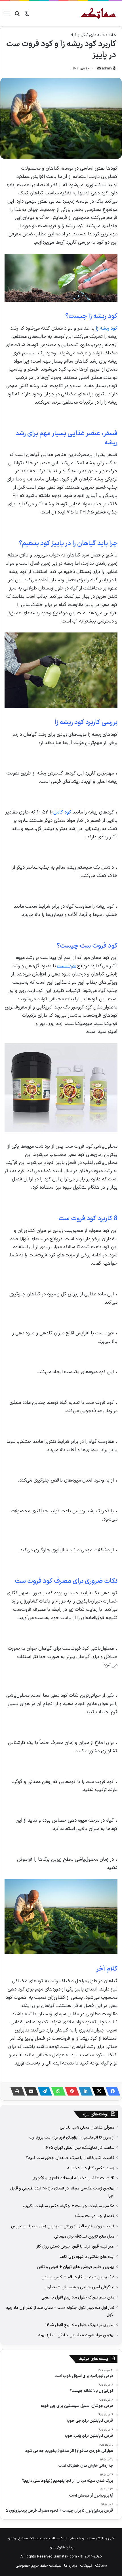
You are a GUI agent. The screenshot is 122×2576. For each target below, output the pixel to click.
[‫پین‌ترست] (70, 2091)
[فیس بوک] (111, 2091)
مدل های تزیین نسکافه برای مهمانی (84, 2236)
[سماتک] (98, 13)
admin (107, 69)
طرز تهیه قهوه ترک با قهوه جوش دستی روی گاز (75, 2246)
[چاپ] (16, 2091)
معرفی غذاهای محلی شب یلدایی (87, 2127)
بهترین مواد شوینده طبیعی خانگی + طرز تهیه (76, 2335)
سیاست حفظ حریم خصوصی (38, 2566)
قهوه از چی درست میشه (94, 2216)
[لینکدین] (84, 2091)
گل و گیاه (78, 35)
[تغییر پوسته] (27, 16)
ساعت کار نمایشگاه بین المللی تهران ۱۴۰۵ (79, 2148)
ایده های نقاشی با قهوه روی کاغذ (87, 2257)
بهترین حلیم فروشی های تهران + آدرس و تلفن (76, 2267)
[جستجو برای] (17, 16)
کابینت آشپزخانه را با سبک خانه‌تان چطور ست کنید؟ (70, 2158)
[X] (98, 2091)
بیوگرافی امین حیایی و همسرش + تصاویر (80, 2287)
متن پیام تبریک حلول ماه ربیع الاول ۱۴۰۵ (80, 2325)
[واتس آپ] (57, 2091)
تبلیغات (86, 2566)
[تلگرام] (43, 2091)
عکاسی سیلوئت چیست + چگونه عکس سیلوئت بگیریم (69, 2206)
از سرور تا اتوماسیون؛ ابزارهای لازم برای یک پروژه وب (72, 2137)
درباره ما (71, 2566)
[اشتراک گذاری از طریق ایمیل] (30, 2091)
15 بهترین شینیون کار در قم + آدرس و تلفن (78, 2277)
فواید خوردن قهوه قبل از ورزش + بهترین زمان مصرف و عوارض (63, 2226)
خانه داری (97, 35)
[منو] (7, 16)
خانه (112, 35)
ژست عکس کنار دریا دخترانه (91, 2168)
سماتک (101, 2566)
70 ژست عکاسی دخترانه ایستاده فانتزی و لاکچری (73, 2178)
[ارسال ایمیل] (99, 69)
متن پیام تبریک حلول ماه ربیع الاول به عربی (78, 2297)
